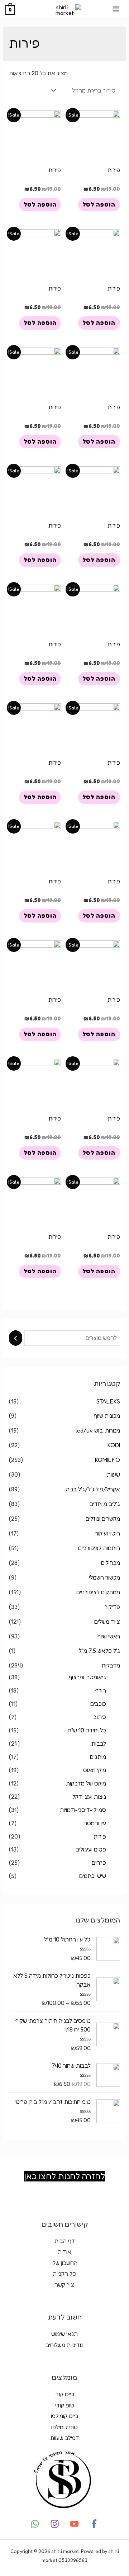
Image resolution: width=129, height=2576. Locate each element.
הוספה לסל (99, 204)
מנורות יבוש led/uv (98, 1430)
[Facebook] (94, 2524)
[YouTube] (74, 2524)
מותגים (98, 1757)
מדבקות (111, 1665)
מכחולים (111, 1563)
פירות (100, 1836)
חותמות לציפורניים (99, 1548)
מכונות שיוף (107, 1416)
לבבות (99, 1744)
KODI (114, 1445)
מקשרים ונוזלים (103, 1519)
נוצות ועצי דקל (89, 1797)
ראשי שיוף (109, 1636)
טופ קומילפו (64, 2427)
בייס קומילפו (65, 2416)
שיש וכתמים (93, 1876)
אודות (64, 2252)
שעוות (113, 1475)
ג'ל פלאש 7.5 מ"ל (99, 1651)
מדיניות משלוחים (64, 2345)
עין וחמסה (95, 1823)
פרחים (99, 1863)
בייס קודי (64, 2394)
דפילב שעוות (65, 2438)
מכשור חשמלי (104, 1577)
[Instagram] (55, 2524)
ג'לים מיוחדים (105, 1504)
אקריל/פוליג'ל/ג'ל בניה (93, 1489)
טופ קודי (65, 2405)
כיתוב (100, 1717)
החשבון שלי (64, 2263)
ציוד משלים (107, 1622)
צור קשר (65, 2285)
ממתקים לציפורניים (98, 1592)
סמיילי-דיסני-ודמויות (83, 1810)
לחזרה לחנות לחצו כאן (64, 2176)
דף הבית (65, 2241)
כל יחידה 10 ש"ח (87, 1730)
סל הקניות (64, 2274)
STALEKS (108, 1401)
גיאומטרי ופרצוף (87, 1677)
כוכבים (98, 1704)
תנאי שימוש (64, 2334)
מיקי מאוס (95, 1770)
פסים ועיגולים (91, 1849)
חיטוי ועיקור (108, 1533)
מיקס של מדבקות (86, 1783)
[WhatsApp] (35, 2524)
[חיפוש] (15, 1338)
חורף (101, 1690)
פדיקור (112, 1607)
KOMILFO (107, 1460)
